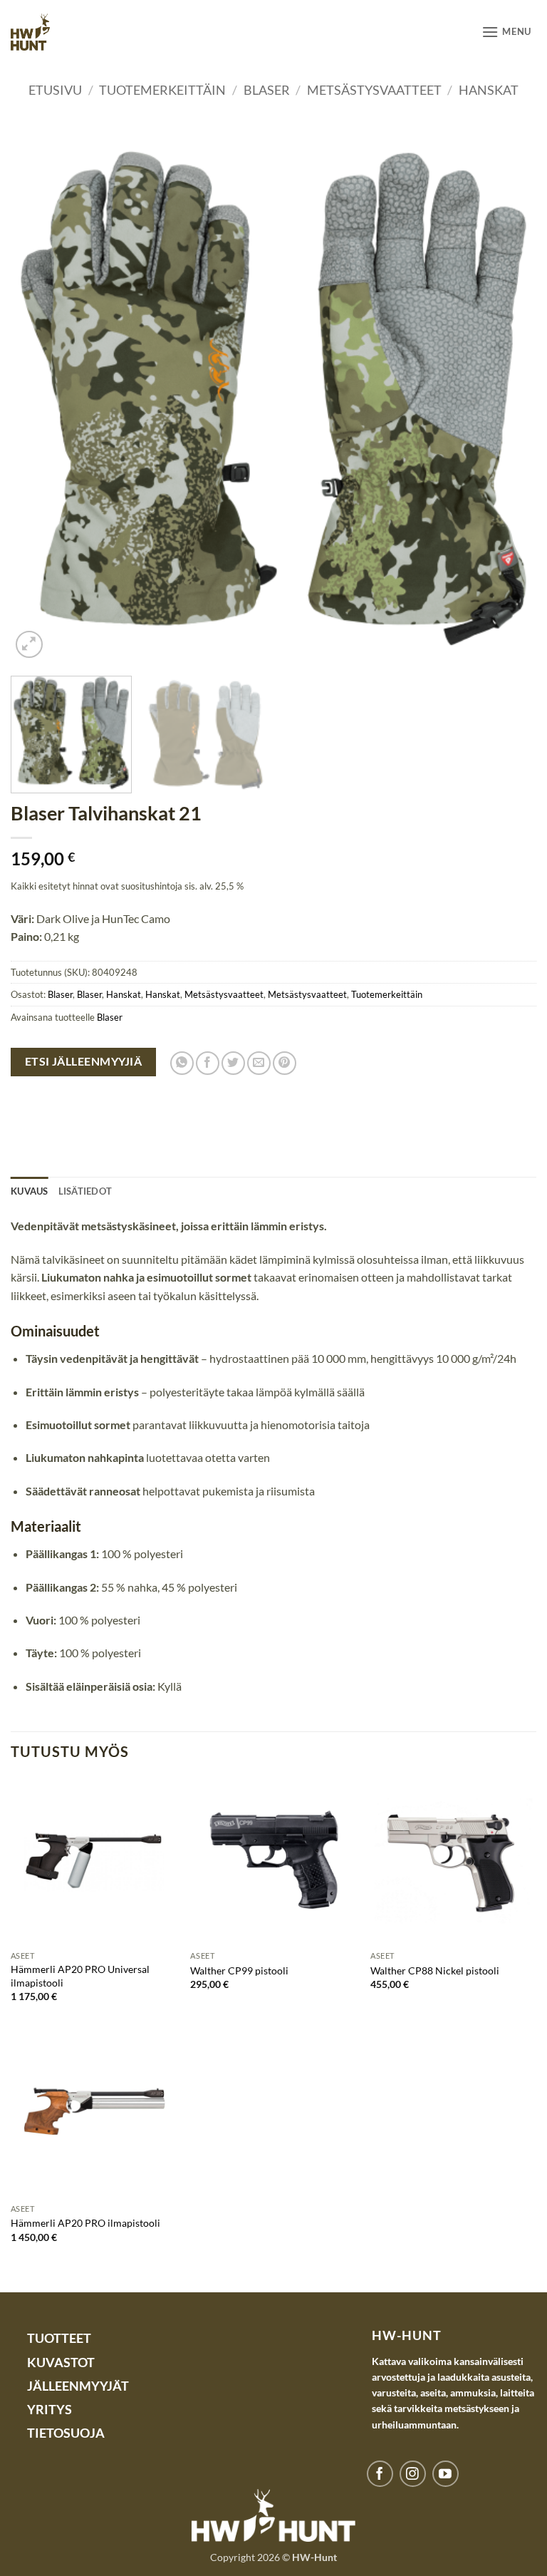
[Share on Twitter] (233, 1063)
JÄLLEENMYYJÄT (78, 2386)
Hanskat (489, 90)
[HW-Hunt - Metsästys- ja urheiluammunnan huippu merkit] (30, 32)
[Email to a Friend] (259, 1063)
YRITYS (50, 2410)
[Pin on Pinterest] (285, 1063)
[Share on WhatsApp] (182, 1063)
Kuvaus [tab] (30, 1191)
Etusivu (55, 90)
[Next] (508, 398)
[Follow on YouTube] (446, 2474)
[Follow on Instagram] (413, 2474)
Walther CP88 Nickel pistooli (435, 1970)
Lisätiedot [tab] (85, 1191)
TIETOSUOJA (66, 2433)
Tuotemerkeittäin (162, 90)
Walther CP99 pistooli (239, 1970)
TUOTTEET (59, 2338)
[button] (506, 32)
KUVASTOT (61, 2363)
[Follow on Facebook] (380, 2474)
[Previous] (39, 398)
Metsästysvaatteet (374, 90)
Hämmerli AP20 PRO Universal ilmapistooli (80, 1976)
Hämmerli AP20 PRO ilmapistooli (85, 2223)
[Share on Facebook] (208, 1063)
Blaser (267, 90)
